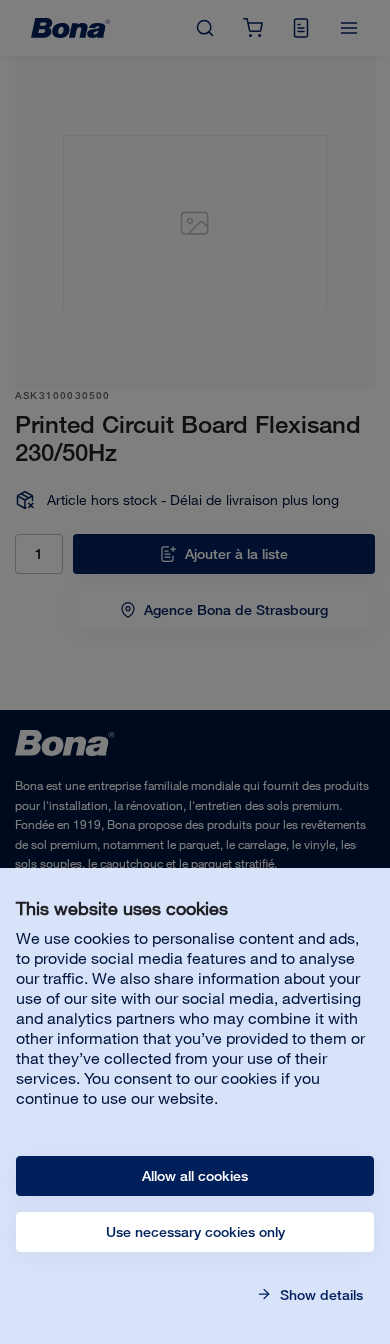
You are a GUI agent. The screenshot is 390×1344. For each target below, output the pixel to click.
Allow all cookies (195, 1176)
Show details (319, 1295)
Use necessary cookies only (195, 1232)
